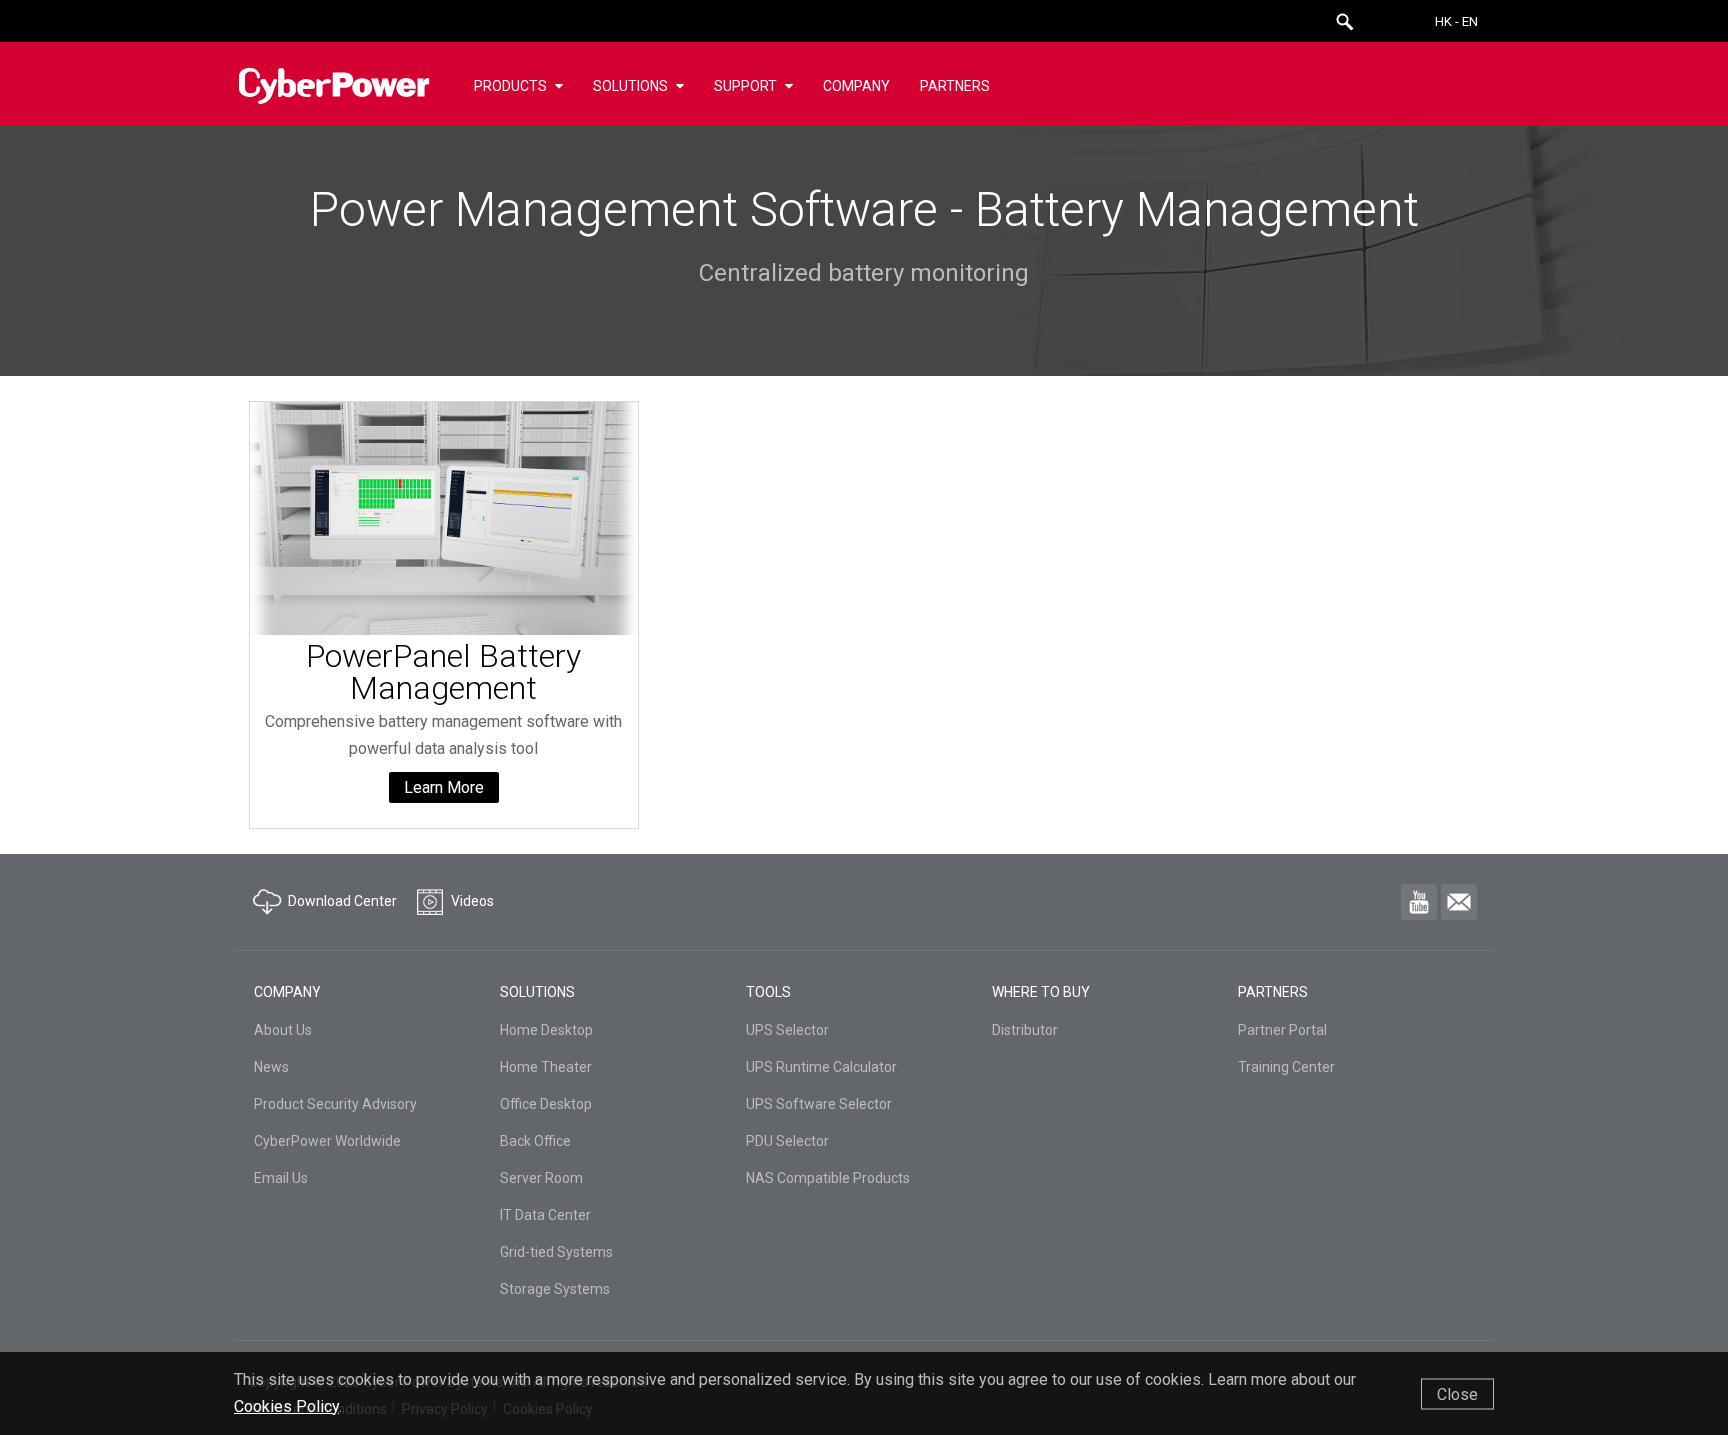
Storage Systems (555, 1289)
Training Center (1286, 1067)
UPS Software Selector (819, 1104)
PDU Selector (787, 1141)
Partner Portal (1282, 1030)
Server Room (541, 1178)
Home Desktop (546, 1030)
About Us (283, 1030)
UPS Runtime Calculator (821, 1067)
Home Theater (546, 1067)
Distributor (1025, 1030)
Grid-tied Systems (556, 1252)
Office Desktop (546, 1104)
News (271, 1067)
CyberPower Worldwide (327, 1141)
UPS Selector (787, 1030)
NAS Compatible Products (828, 1178)
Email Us (281, 1178)
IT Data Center (545, 1215)
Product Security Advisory (335, 1104)
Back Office (535, 1141)
